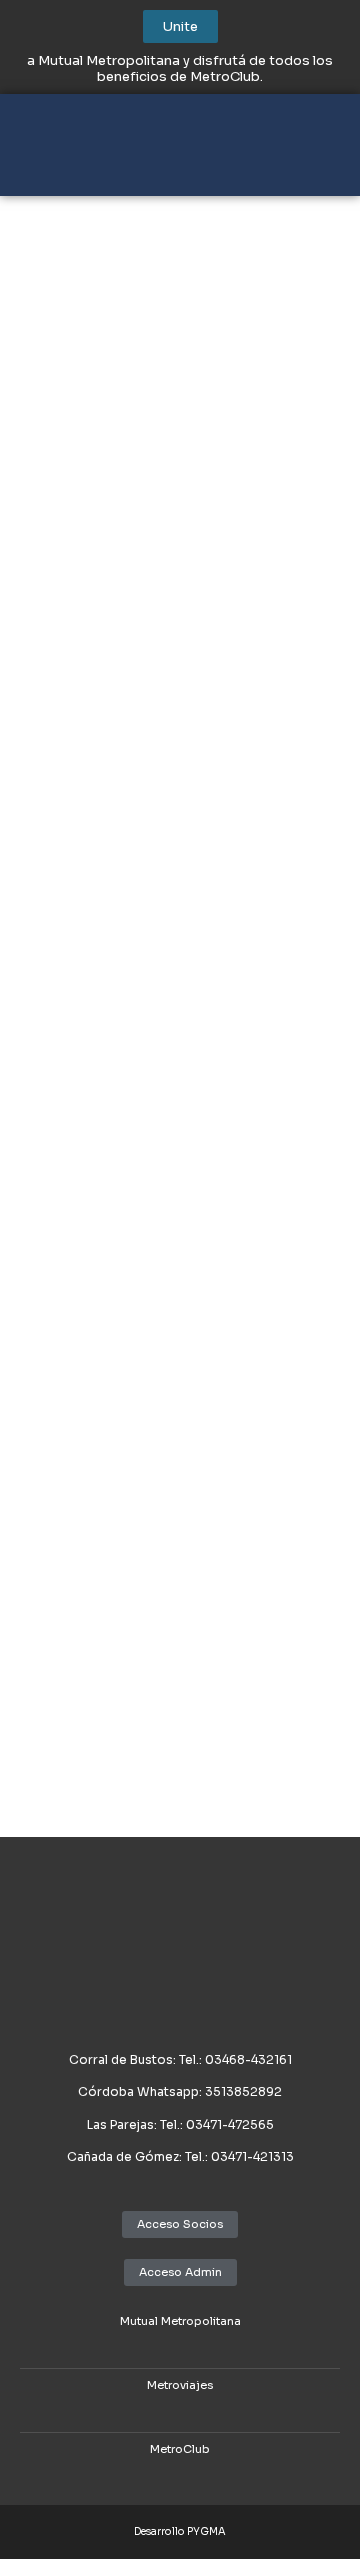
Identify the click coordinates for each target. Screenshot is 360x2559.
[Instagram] (194, 2342)
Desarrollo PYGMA (180, 2531)
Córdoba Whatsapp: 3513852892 (180, 2091)
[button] (314, 151)
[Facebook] (165, 2342)
